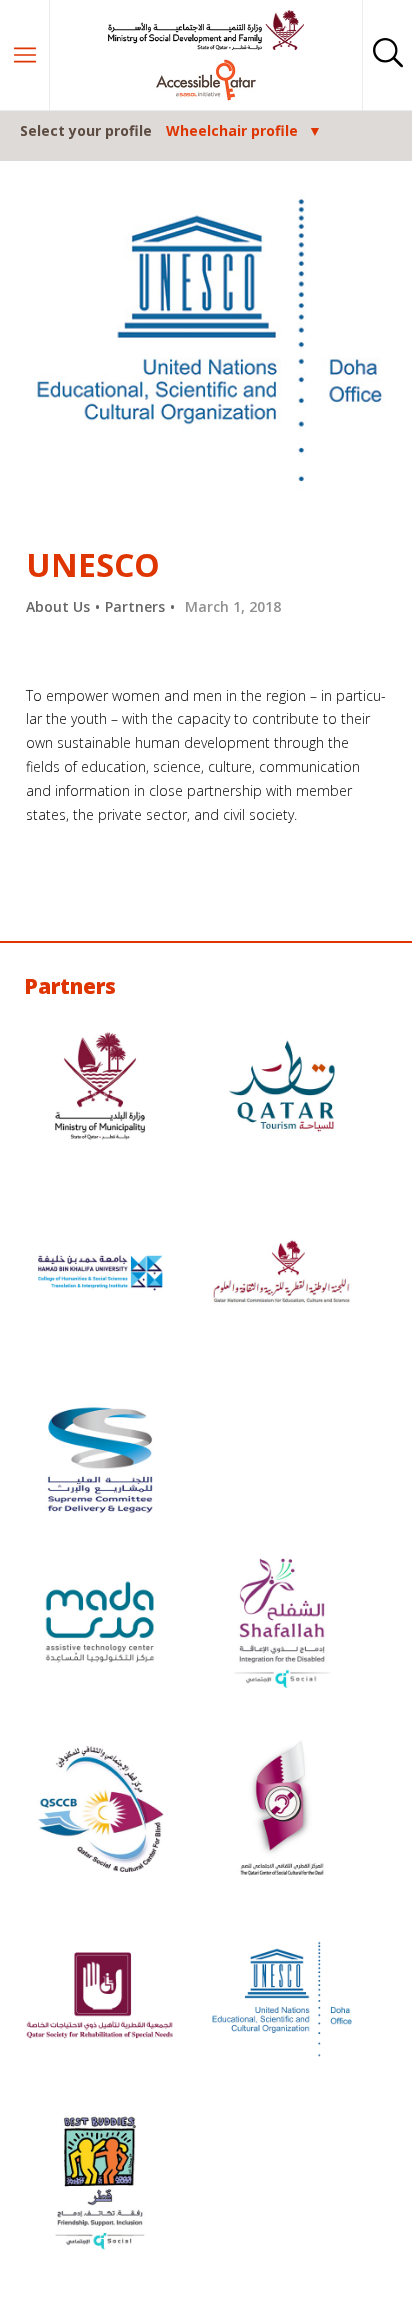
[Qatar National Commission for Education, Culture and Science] (282, 1275)
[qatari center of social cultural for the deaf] (282, 1811)
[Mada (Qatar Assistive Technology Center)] (100, 1624)
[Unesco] (282, 1998)
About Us (58, 606)
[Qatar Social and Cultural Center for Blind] (100, 1811)
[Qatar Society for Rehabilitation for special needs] (100, 1998)
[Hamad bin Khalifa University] (100, 1275)
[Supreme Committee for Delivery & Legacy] (100, 1462)
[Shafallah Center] (282, 1624)
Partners (135, 606)
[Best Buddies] (100, 2185)
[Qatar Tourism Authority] (282, 1088)
